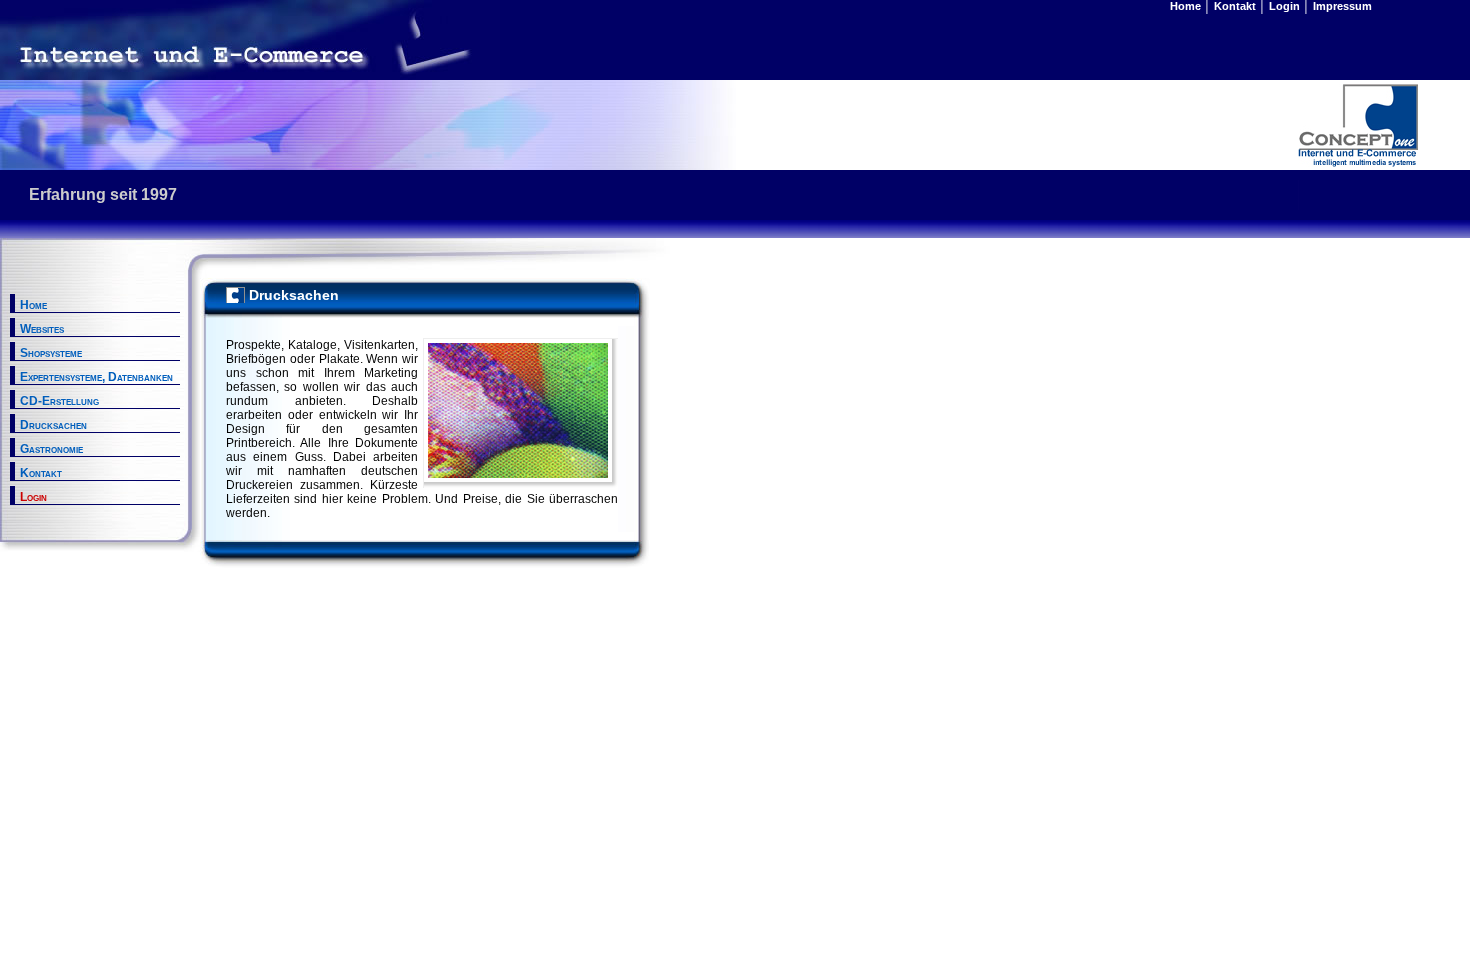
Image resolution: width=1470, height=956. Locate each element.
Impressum (1341, 6)
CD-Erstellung (59, 401)
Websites (42, 329)
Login (1283, 6)
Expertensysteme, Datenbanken (96, 377)
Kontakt (1233, 6)
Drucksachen (53, 425)
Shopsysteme (51, 353)
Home (1185, 6)
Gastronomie (51, 449)
